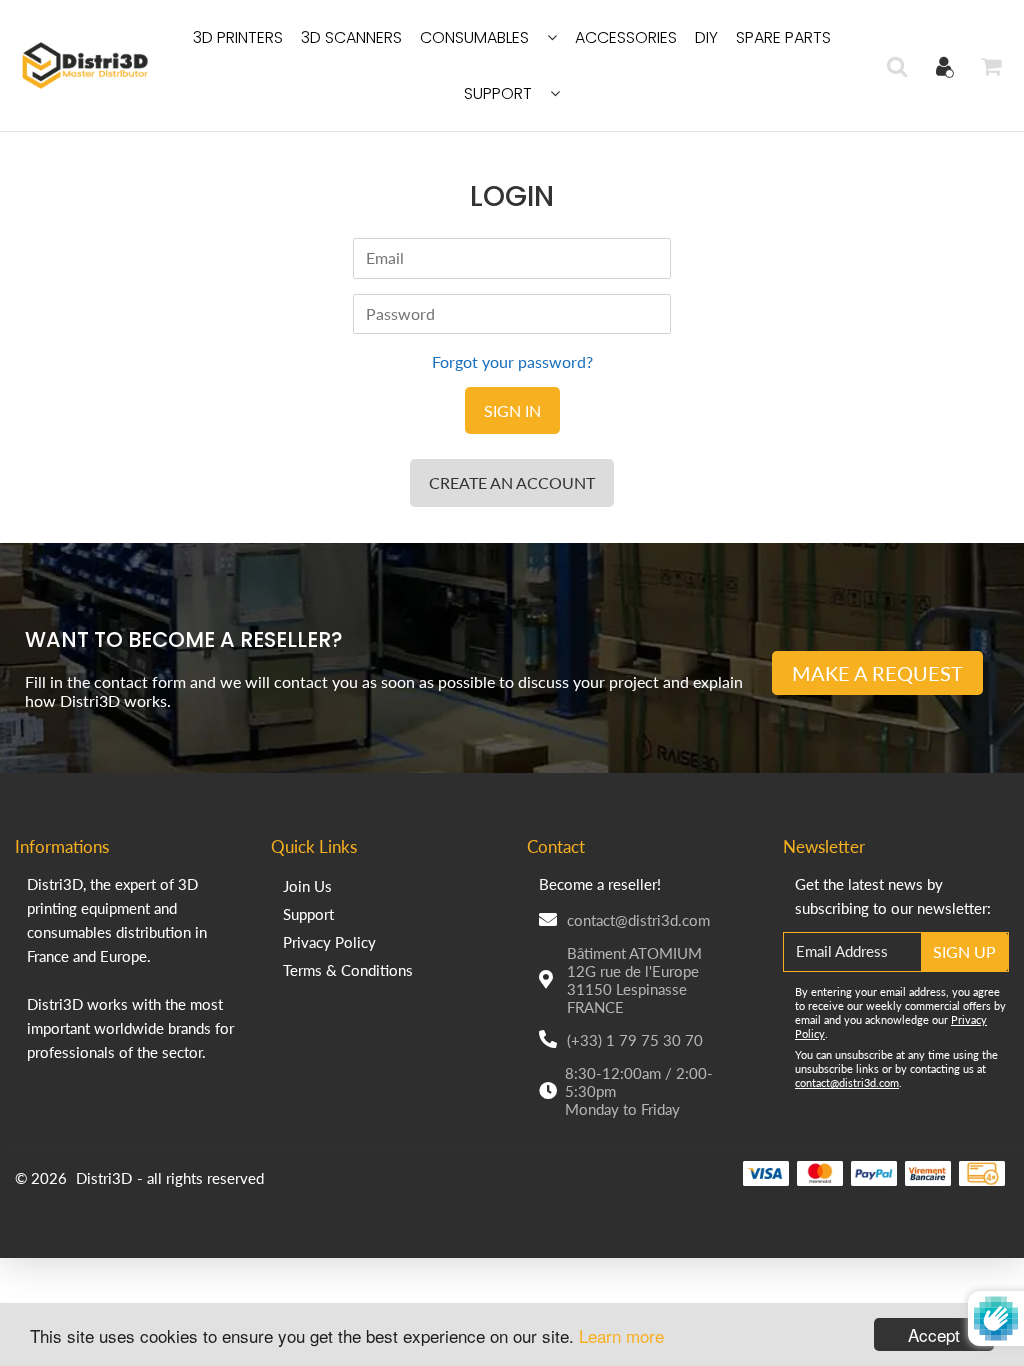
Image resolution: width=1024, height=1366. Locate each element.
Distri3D (104, 1178)
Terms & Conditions (348, 970)
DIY (706, 37)
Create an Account (512, 482)
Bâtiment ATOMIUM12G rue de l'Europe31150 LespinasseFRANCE (634, 980)
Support (498, 93)
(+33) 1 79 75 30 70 (635, 1040)
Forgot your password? (512, 361)
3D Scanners (351, 37)
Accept (934, 1334)
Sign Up (964, 951)
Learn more (621, 1335)
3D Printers (238, 37)
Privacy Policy (329, 942)
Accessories (626, 37)
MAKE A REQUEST (877, 673)
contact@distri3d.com (638, 920)
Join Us (307, 886)
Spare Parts (783, 37)
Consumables (474, 37)
